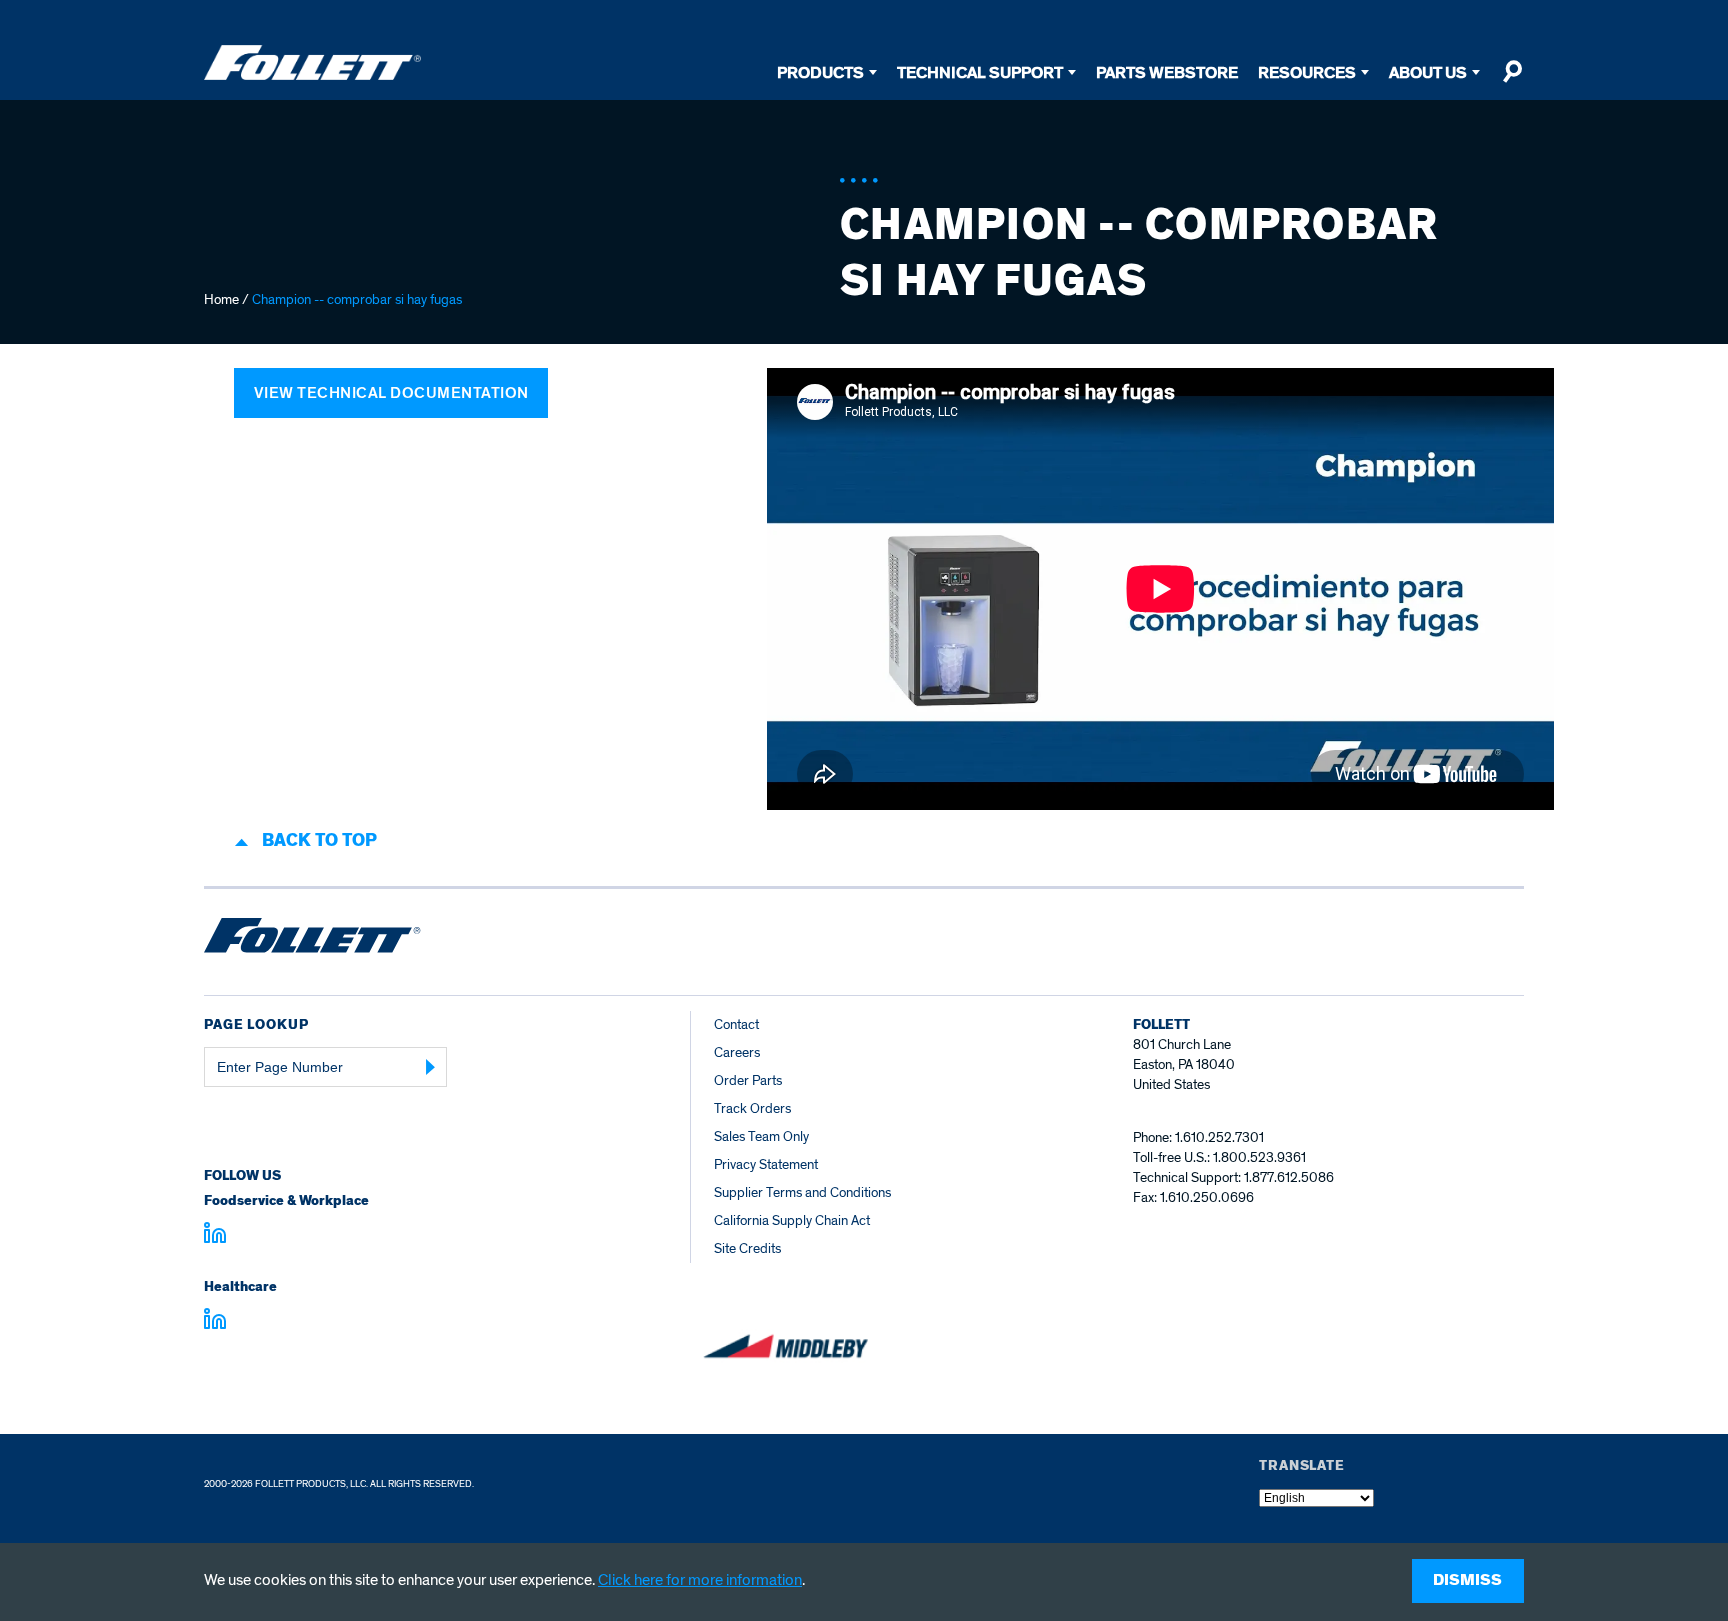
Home (221, 299)
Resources (1307, 72)
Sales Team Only (761, 1136)
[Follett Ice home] (312, 939)
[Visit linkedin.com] (215, 1236)
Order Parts (748, 1080)
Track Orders (752, 1108)
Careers (737, 1052)
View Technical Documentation (391, 393)
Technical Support (980, 72)
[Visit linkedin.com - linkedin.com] (215, 1322)
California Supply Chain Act (792, 1220)
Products (820, 72)
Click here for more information (700, 1580)
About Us (1428, 72)
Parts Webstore (1167, 72)
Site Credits (747, 1248)
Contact (736, 1024)
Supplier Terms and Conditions (802, 1192)
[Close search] (1512, 80)
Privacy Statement (766, 1164)
